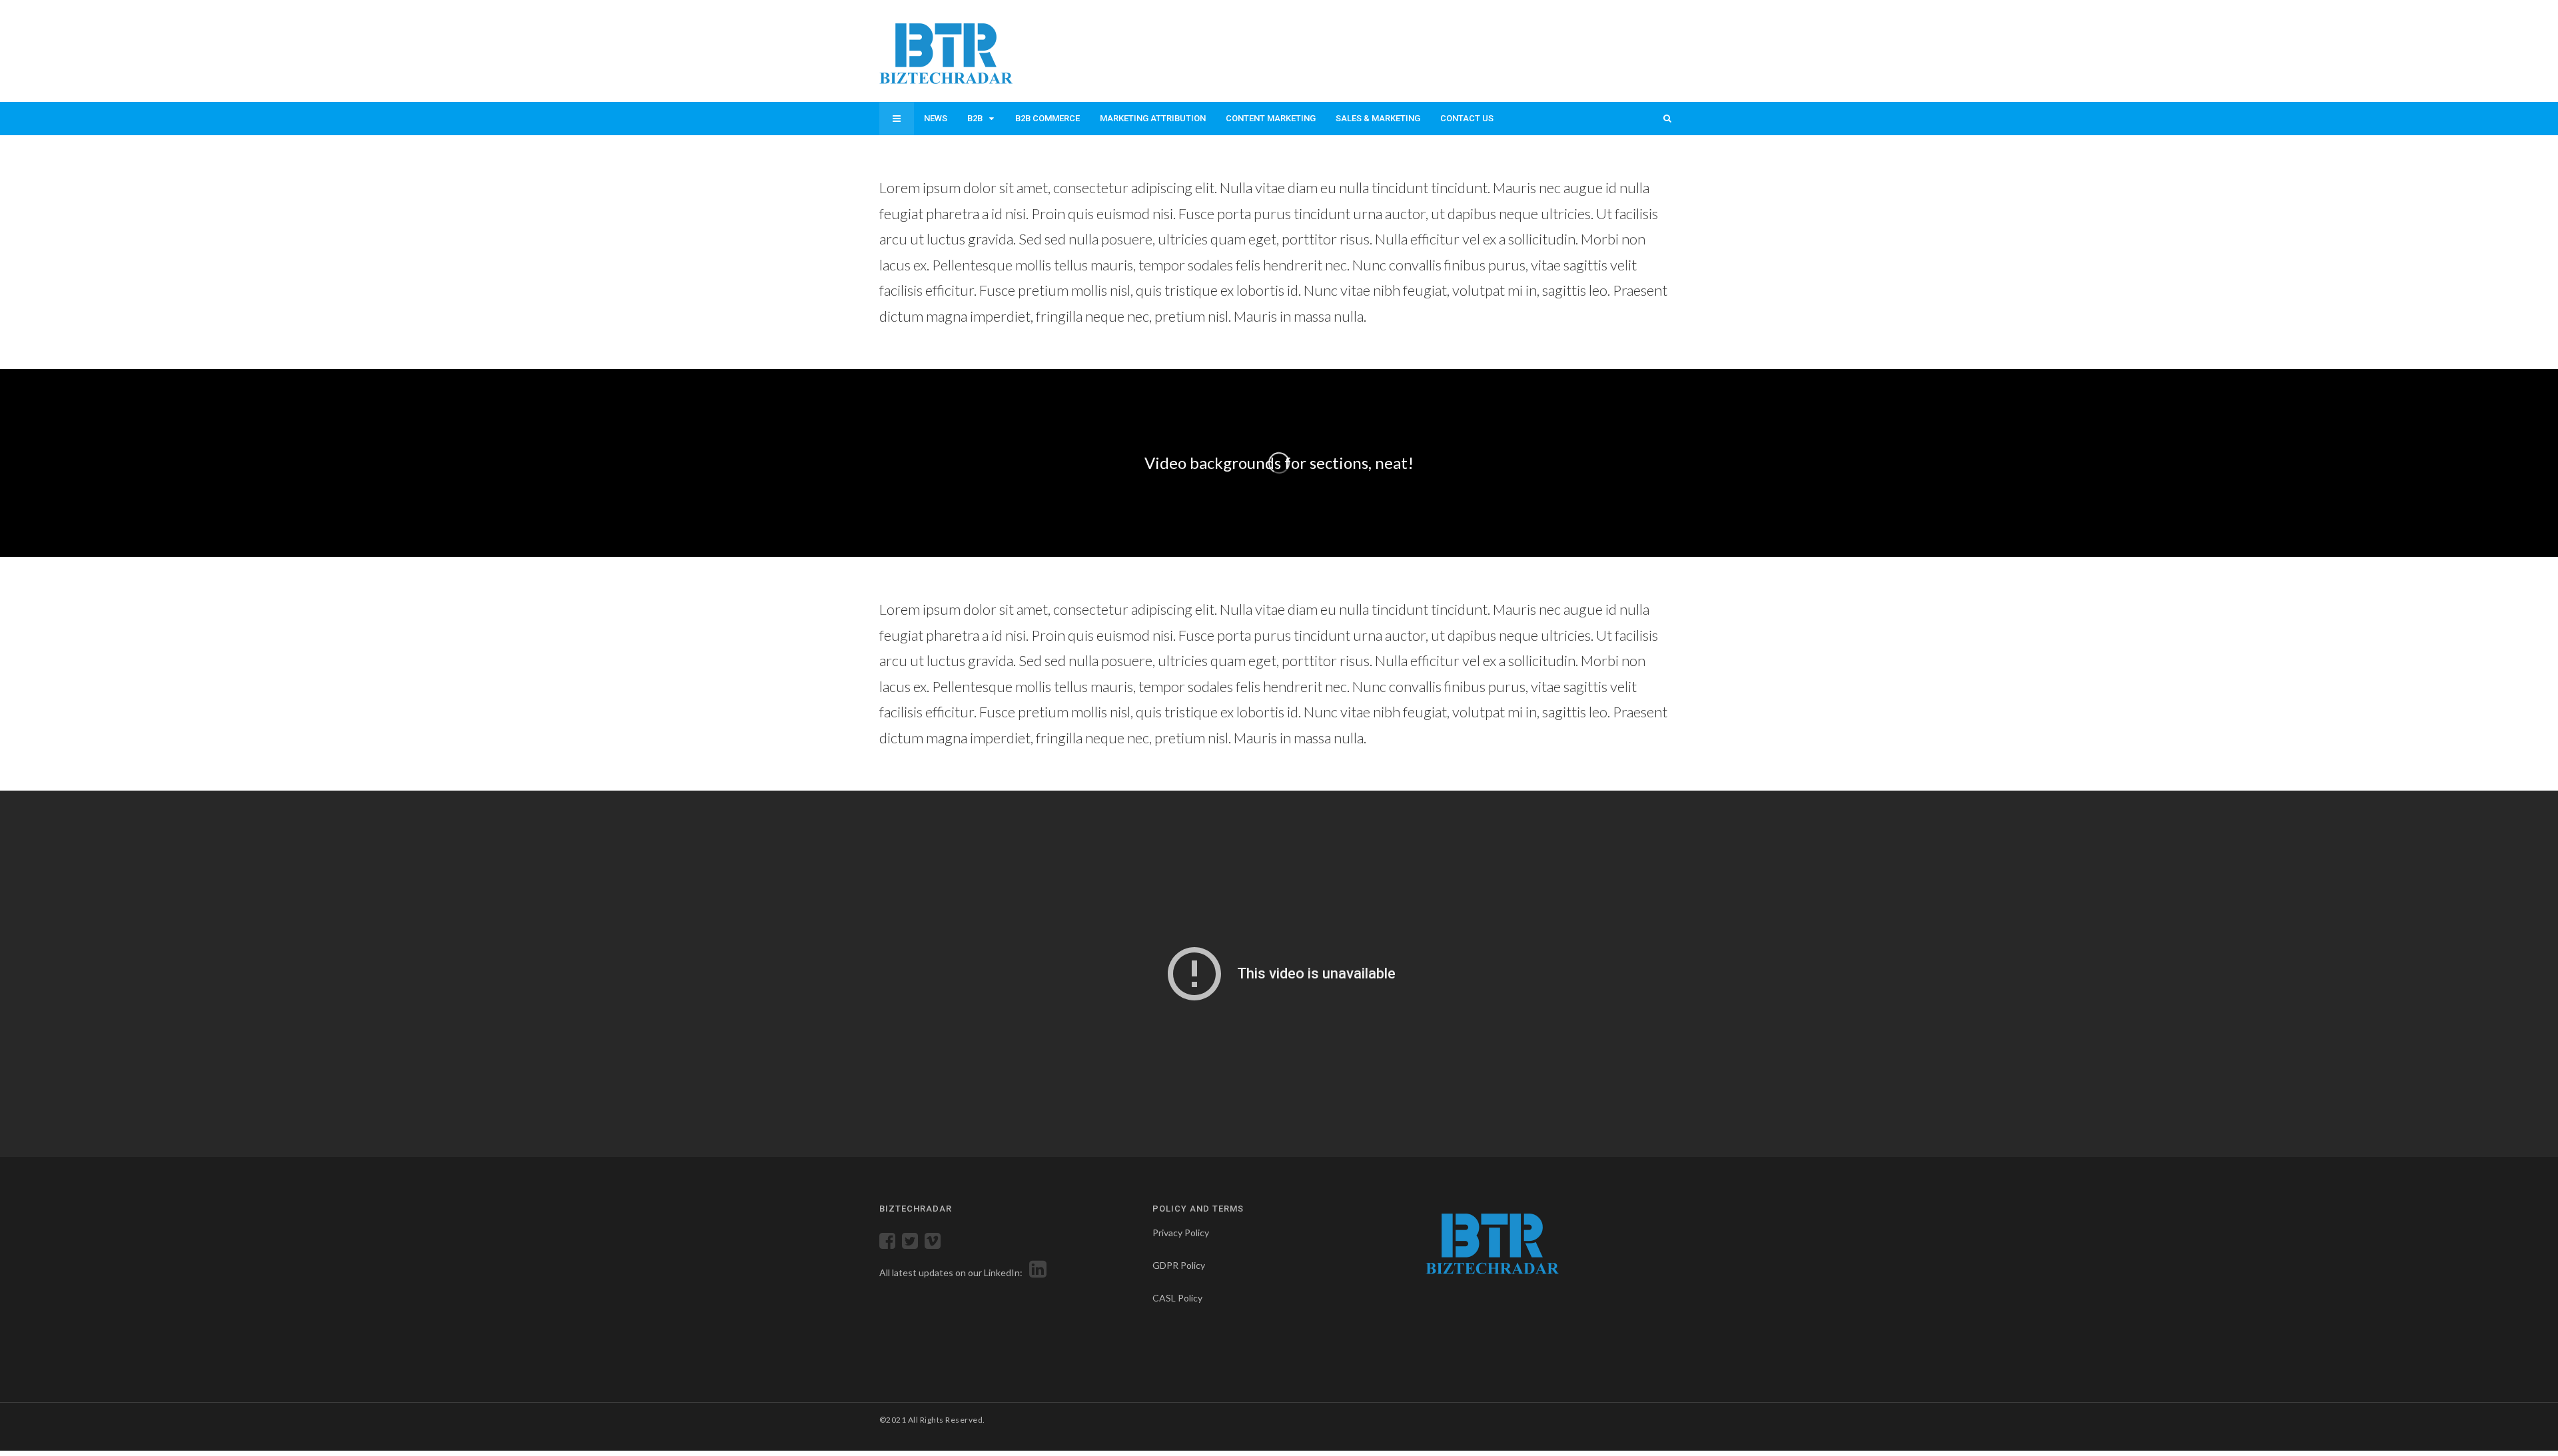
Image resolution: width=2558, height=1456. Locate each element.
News (936, 118)
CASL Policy (1177, 1298)
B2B (975, 118)
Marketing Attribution (1153, 118)
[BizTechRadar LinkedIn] (1036, 1273)
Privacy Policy (1181, 1233)
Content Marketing (1271, 118)
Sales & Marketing (1378, 118)
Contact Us (1467, 118)
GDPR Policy (1179, 1265)
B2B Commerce (1048, 118)
